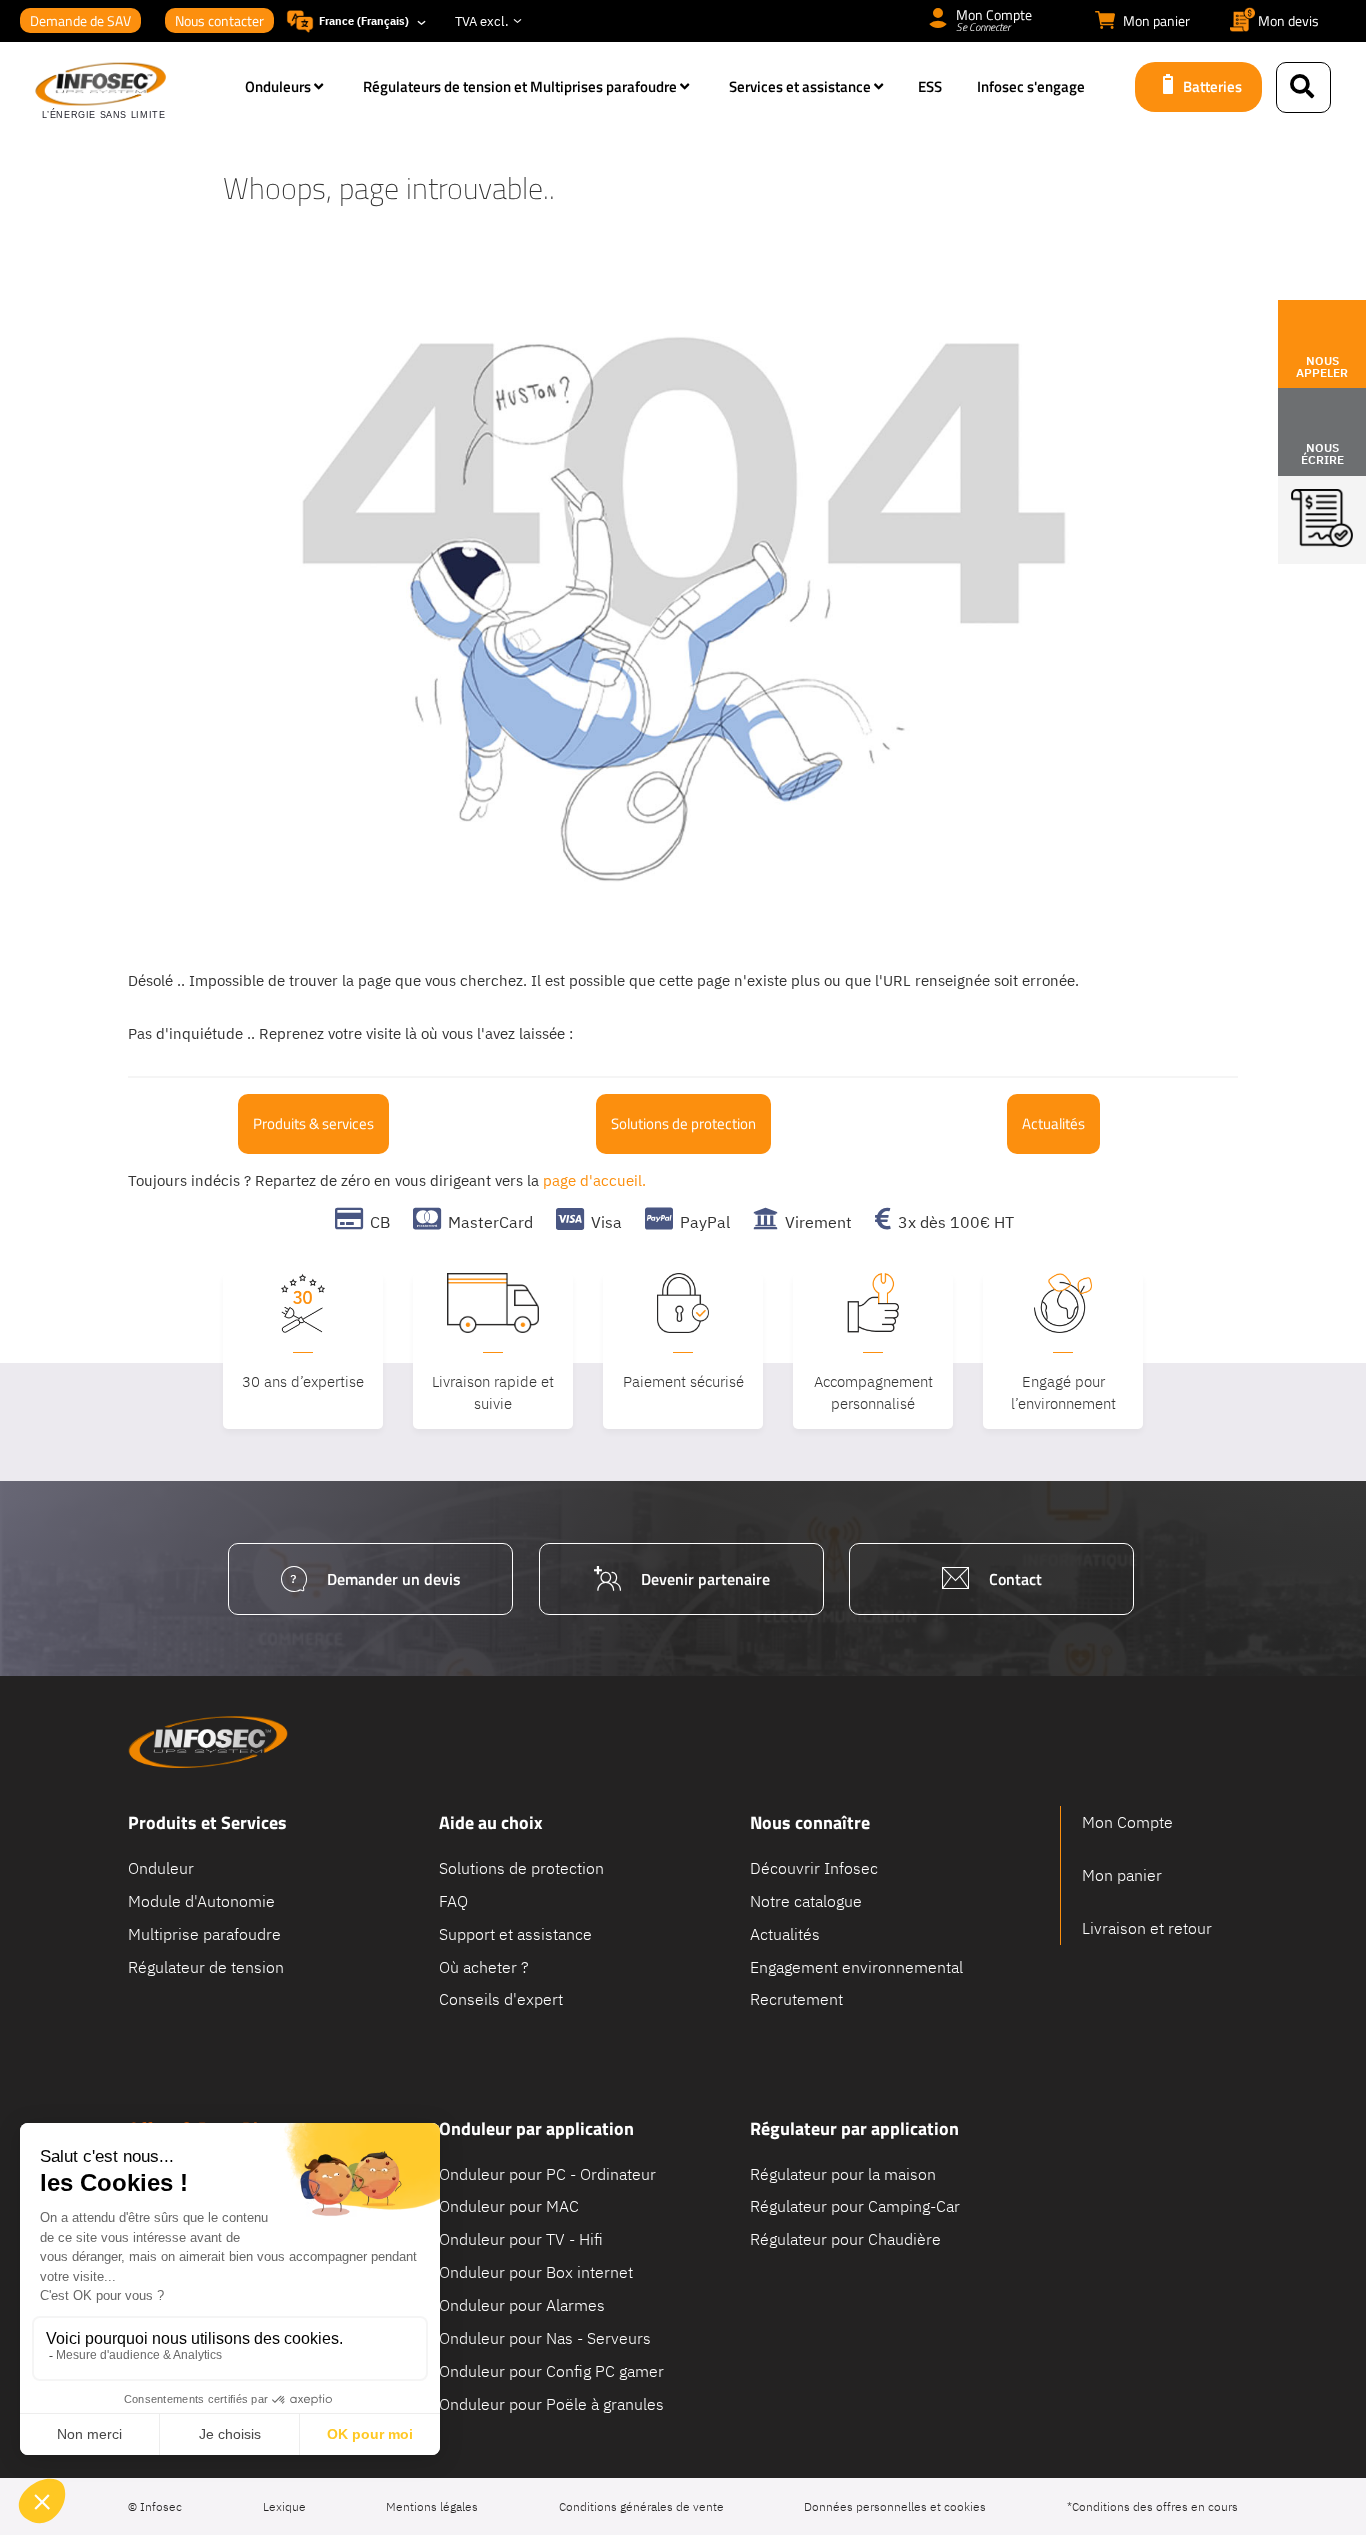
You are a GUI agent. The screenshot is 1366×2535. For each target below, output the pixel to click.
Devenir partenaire (705, 1579)
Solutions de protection (683, 1123)
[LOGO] (130, 92)
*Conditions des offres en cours (1152, 2506)
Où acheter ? (484, 1966)
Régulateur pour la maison (843, 2173)
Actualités (1053, 1123)
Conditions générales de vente (641, 2506)
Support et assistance (515, 1933)
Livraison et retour (1147, 1928)
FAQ (453, 1900)
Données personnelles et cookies (895, 2506)
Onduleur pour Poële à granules (551, 2403)
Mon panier (1122, 1875)
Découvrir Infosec (814, 1868)
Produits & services (313, 1123)
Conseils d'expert (501, 1999)
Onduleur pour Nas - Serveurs (545, 2337)
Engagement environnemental (856, 1966)
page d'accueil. (594, 1180)
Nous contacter (219, 20)
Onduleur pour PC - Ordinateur (547, 2173)
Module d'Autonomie (201, 1900)
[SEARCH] (1303, 87)
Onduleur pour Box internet (536, 2272)
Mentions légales (432, 2506)
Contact (1015, 1579)
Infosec (208, 1742)
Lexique (284, 2506)
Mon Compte (1127, 1822)
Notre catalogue (806, 1900)
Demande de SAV (80, 20)
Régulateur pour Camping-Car (855, 2206)
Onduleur (161, 1868)
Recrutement (796, 1999)
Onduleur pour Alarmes (522, 2304)
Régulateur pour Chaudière (845, 2239)
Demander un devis (394, 1579)
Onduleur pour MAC (509, 2206)
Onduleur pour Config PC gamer (551, 2370)
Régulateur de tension (206, 1966)
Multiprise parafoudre (204, 1933)
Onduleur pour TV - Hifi (521, 2239)
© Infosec (155, 2506)
